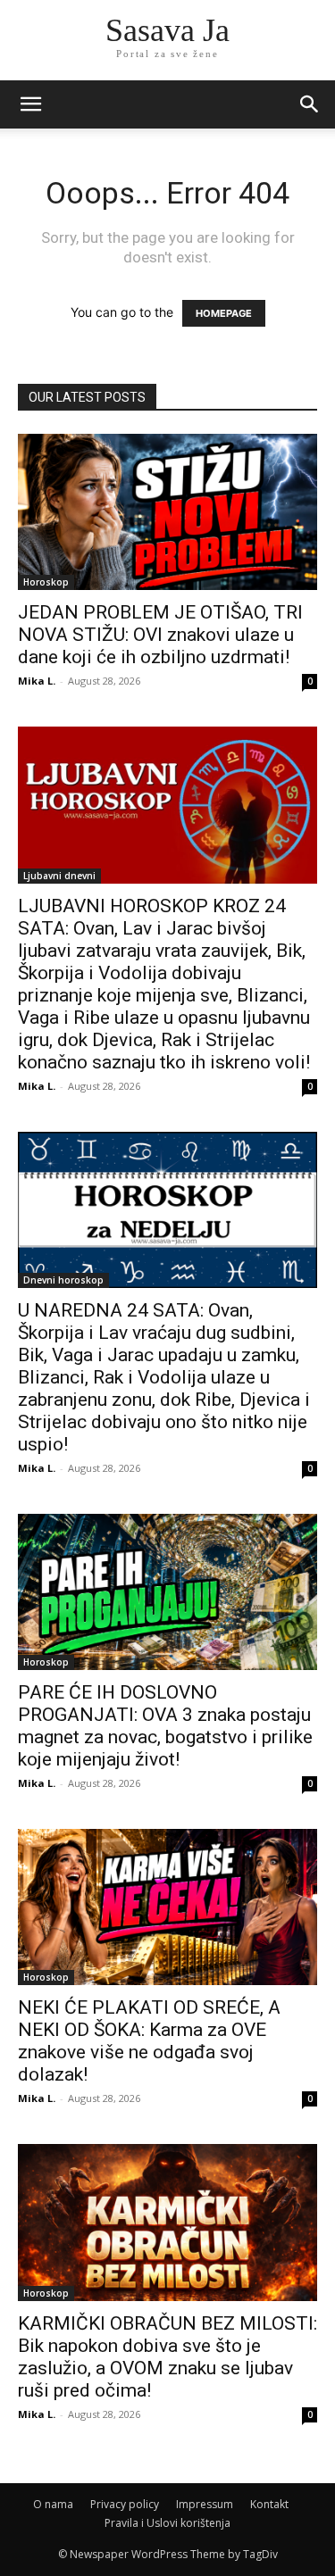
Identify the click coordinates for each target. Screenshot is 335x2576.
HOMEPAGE (224, 313)
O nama (53, 2504)
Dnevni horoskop (63, 1280)
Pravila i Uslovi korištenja (167, 2523)
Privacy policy (125, 2504)
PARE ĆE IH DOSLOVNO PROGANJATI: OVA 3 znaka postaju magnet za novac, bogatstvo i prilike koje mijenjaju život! (165, 1726)
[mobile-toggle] (30, 104)
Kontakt (269, 2504)
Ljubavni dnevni (59, 876)
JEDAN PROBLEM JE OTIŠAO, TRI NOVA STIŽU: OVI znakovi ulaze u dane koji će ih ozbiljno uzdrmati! (160, 635)
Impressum (205, 2504)
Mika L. (37, 681)
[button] (310, 104)
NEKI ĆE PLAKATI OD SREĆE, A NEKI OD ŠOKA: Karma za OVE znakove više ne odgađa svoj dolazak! (149, 2041)
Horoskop (46, 582)
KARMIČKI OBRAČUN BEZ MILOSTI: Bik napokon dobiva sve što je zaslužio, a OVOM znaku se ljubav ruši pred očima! (167, 2357)
